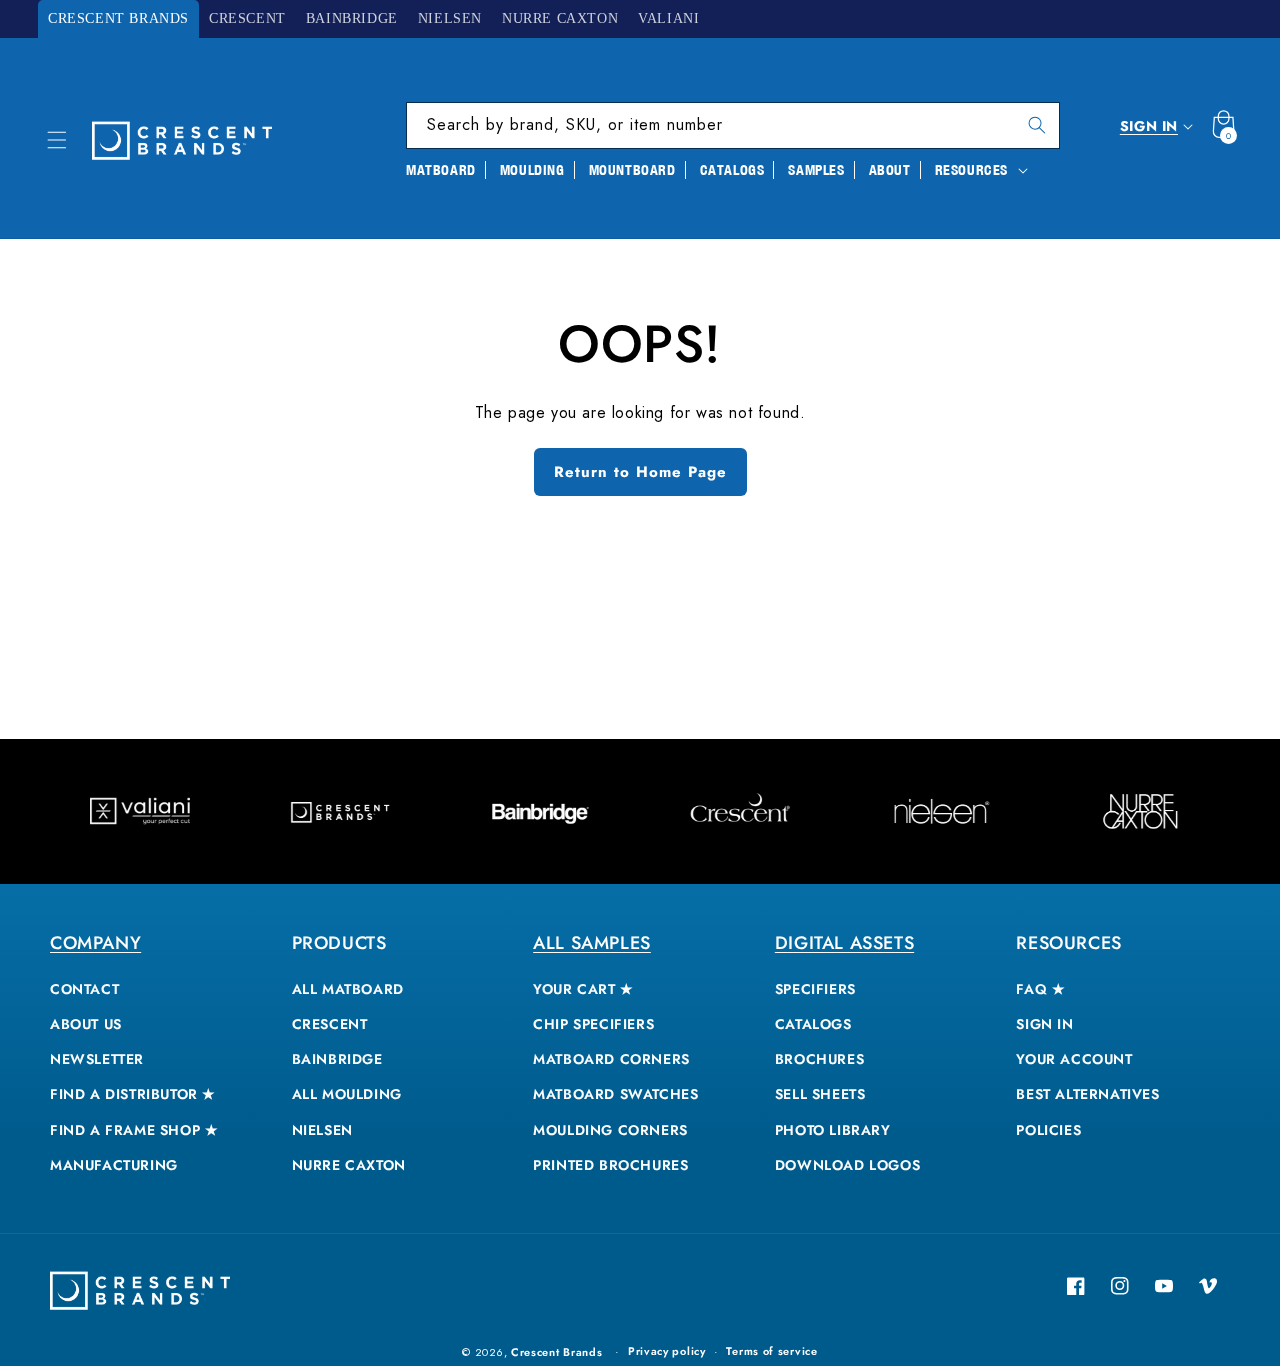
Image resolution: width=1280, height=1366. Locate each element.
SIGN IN (1044, 1024)
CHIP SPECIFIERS (593, 1024)
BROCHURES (819, 1059)
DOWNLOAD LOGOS (847, 1165)
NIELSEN (322, 1130)
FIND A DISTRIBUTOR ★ (133, 1094)
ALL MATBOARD (348, 989)
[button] (57, 140)
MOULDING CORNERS (610, 1130)
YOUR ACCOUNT (1074, 1059)
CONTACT (84, 989)
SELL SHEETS (820, 1094)
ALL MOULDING (347, 1094)
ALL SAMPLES (592, 943)
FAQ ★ (1040, 989)
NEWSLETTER (97, 1059)
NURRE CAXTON (349, 1165)
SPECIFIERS (815, 989)
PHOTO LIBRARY (833, 1130)
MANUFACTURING (114, 1165)
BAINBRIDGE (337, 1059)
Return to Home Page (640, 472)
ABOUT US (86, 1024)
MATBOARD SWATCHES (615, 1094)
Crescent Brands (557, 1352)
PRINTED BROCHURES (610, 1165)
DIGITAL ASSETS (844, 943)
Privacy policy (667, 1351)
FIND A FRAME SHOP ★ (134, 1130)
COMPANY (95, 943)
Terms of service (771, 1351)
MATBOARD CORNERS (611, 1059)
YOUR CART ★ (583, 989)
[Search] (1037, 125)
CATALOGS (813, 1024)
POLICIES (1048, 1130)
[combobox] (733, 125)
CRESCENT (330, 1024)
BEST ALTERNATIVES (1087, 1094)
